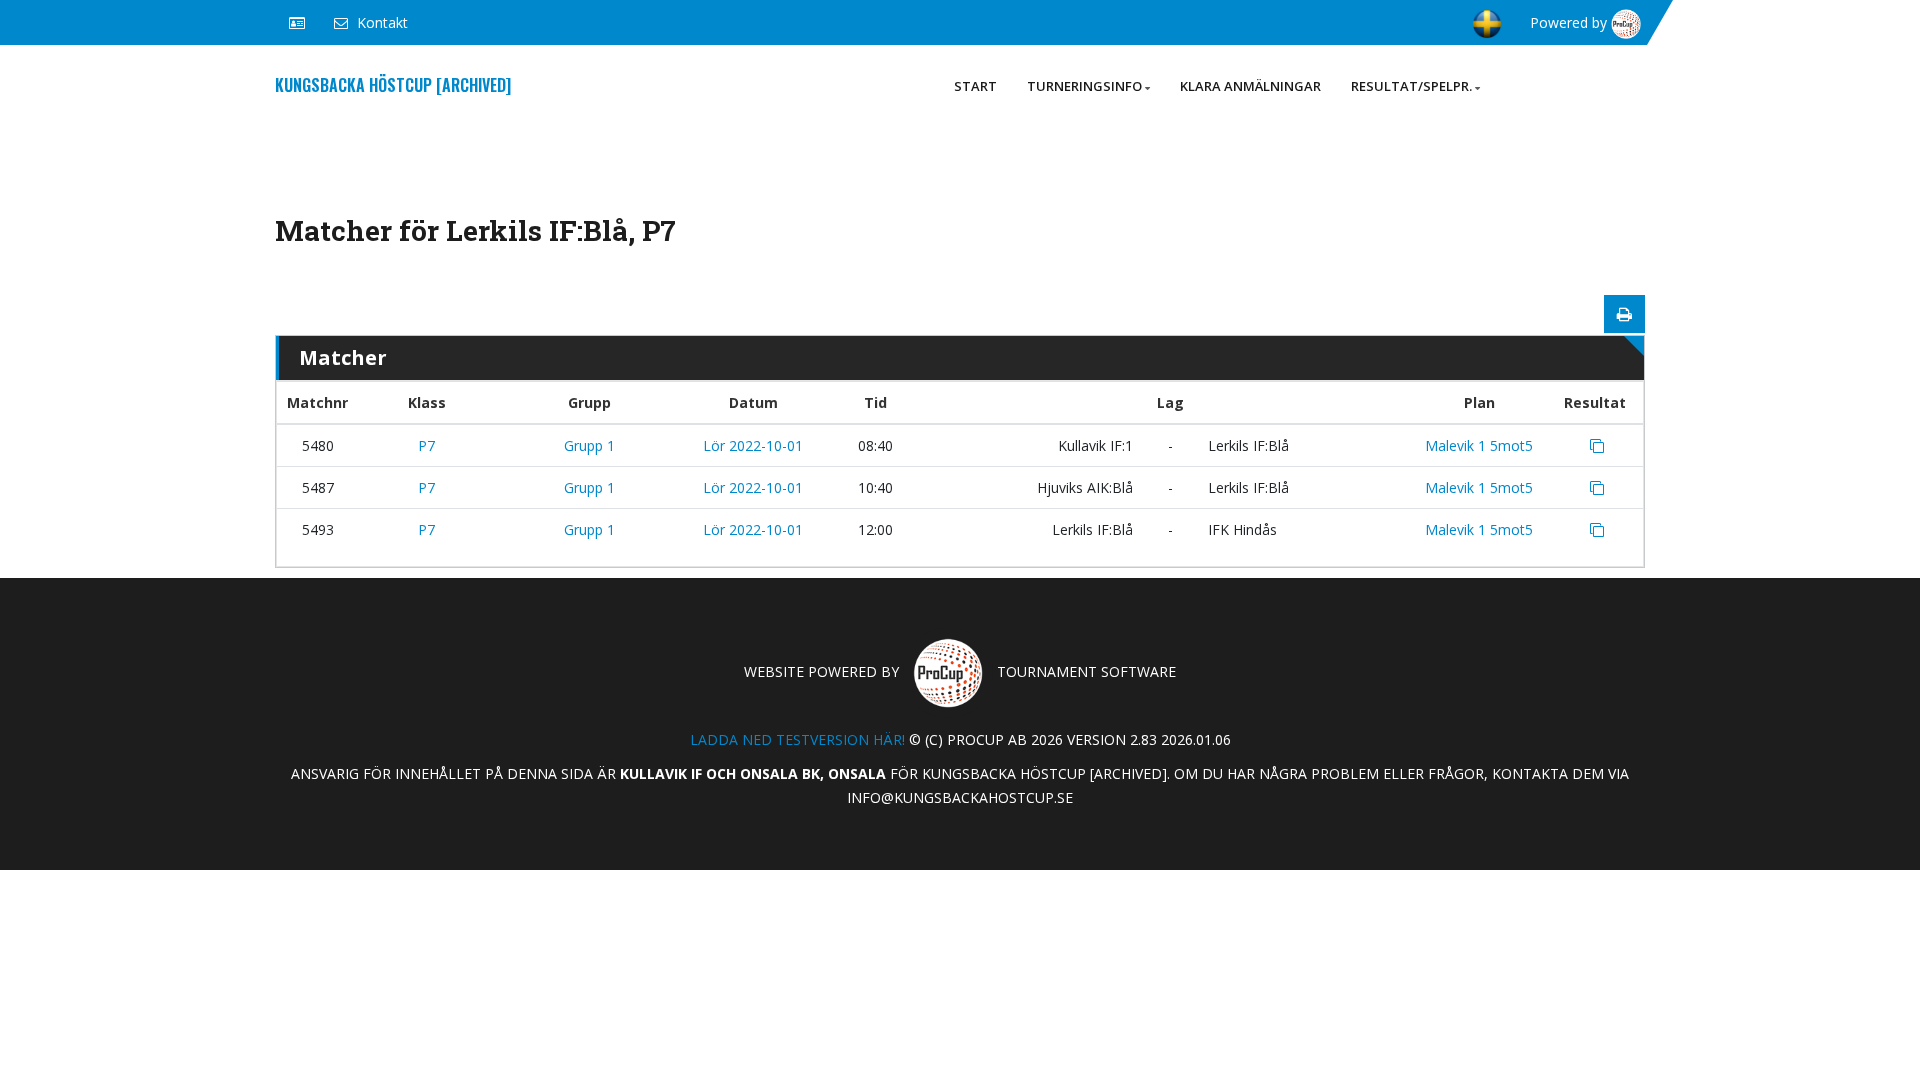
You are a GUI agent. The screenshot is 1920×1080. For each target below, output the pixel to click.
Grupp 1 (589, 445)
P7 (426, 445)
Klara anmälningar (1250, 86)
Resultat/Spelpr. (1411, 86)
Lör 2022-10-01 (753, 445)
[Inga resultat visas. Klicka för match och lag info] (1597, 446)
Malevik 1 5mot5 (1479, 445)
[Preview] (1624, 314)
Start (975, 86)
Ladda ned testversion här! (797, 739)
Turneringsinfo (1084, 86)
